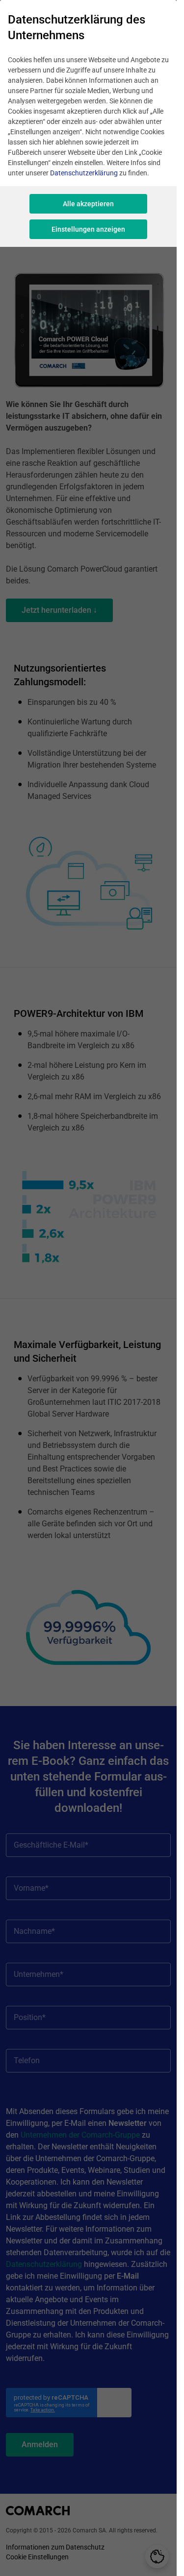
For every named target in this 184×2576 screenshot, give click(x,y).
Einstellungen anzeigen (88, 229)
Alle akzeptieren (88, 204)
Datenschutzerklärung (84, 173)
